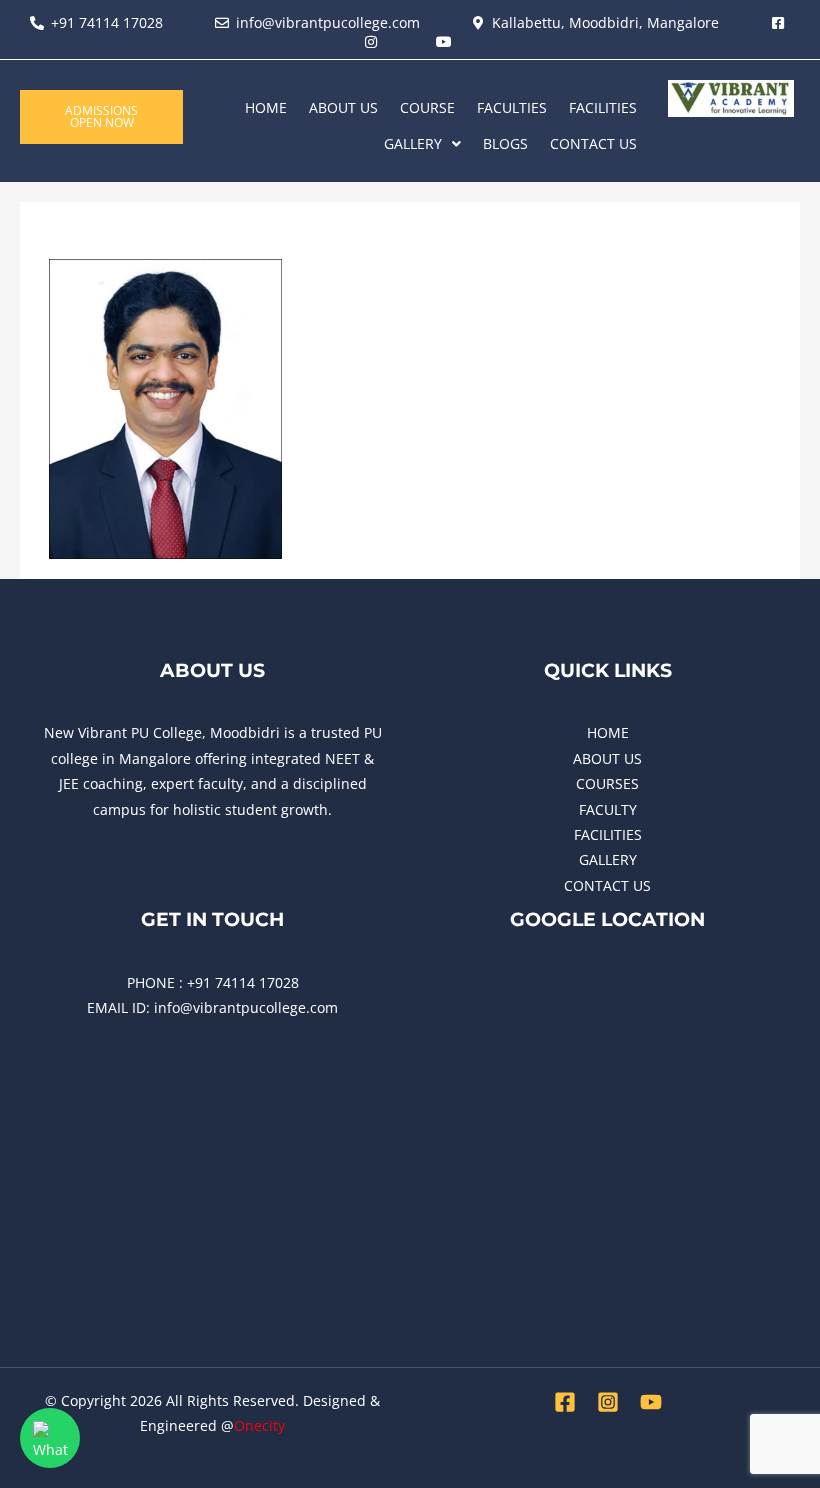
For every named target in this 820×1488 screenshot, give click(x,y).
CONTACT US (593, 143)
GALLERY (413, 143)
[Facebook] (565, 1402)
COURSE (427, 107)
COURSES (607, 783)
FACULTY (608, 809)
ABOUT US (343, 107)
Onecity (259, 1425)
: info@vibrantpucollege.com (242, 1007)
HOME (266, 107)
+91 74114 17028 (243, 982)
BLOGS (505, 143)
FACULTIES (512, 107)
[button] (422, 144)
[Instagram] (608, 1402)
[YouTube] (651, 1402)
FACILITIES (603, 107)
